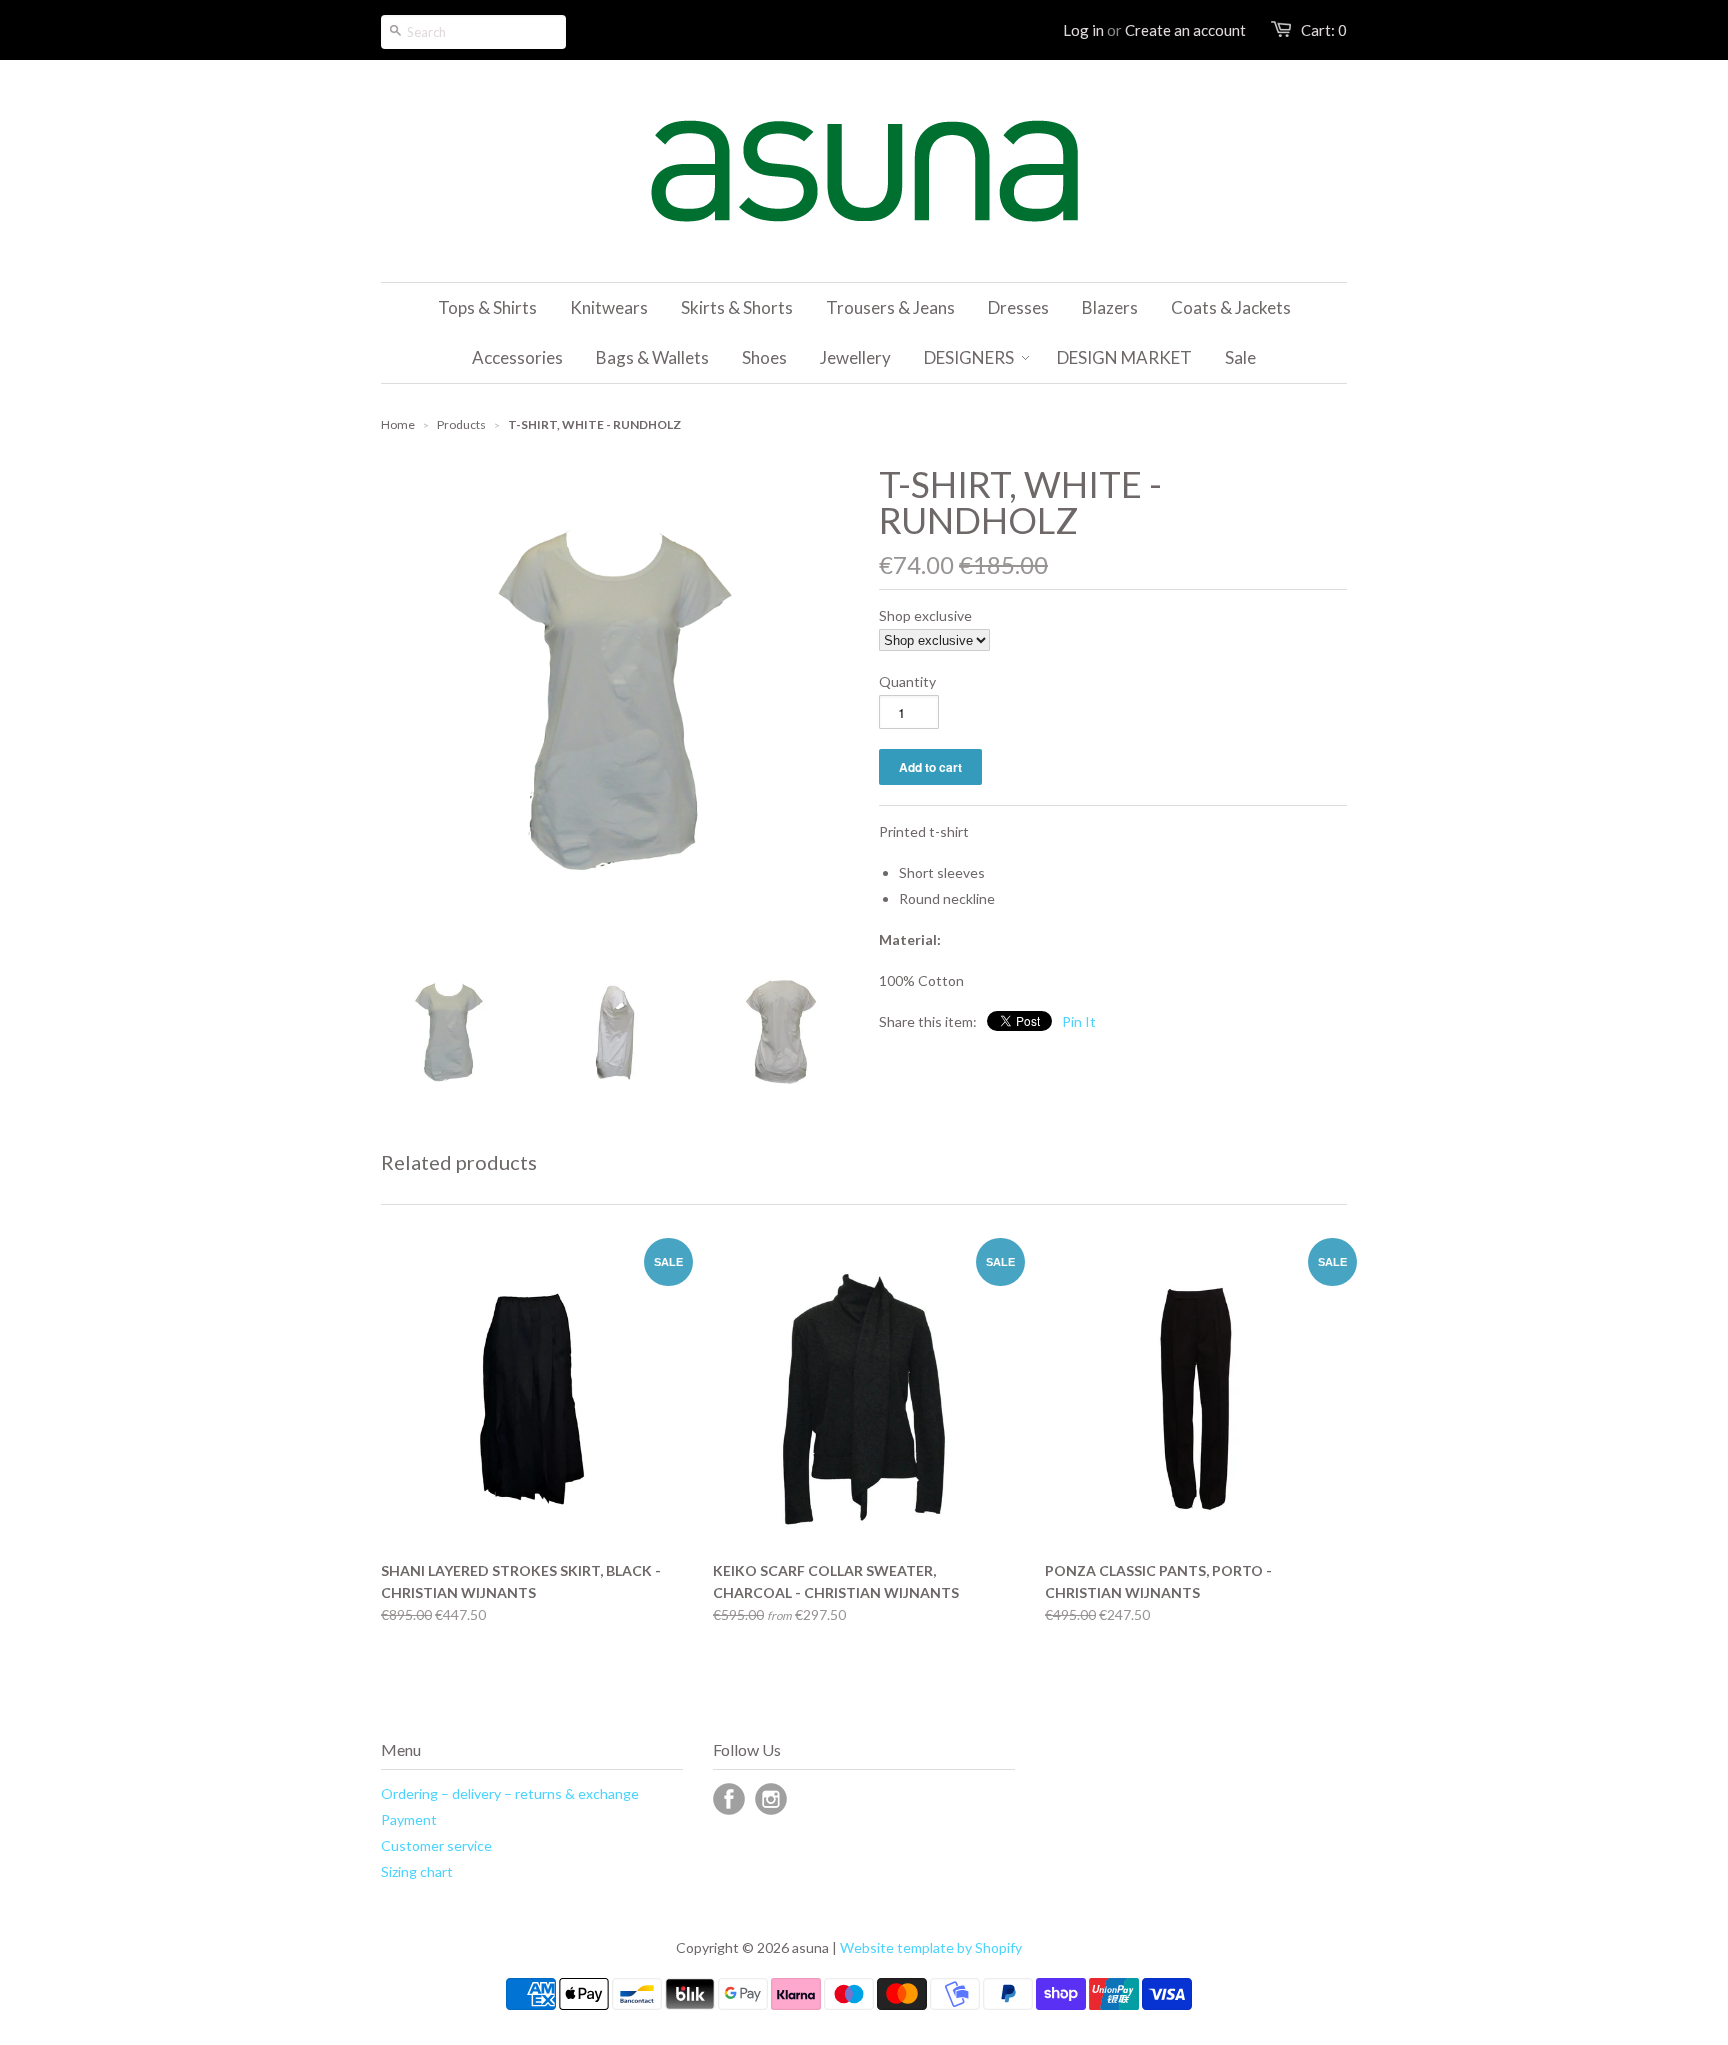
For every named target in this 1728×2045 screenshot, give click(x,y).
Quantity (907, 681)
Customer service (436, 1845)
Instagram (771, 1799)
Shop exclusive (925, 615)
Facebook (729, 1799)
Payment (409, 1819)
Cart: (1324, 30)
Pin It (1079, 1021)
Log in (1083, 30)
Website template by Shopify (931, 1947)
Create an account (1185, 30)
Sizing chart (417, 1871)
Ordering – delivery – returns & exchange (510, 1793)
